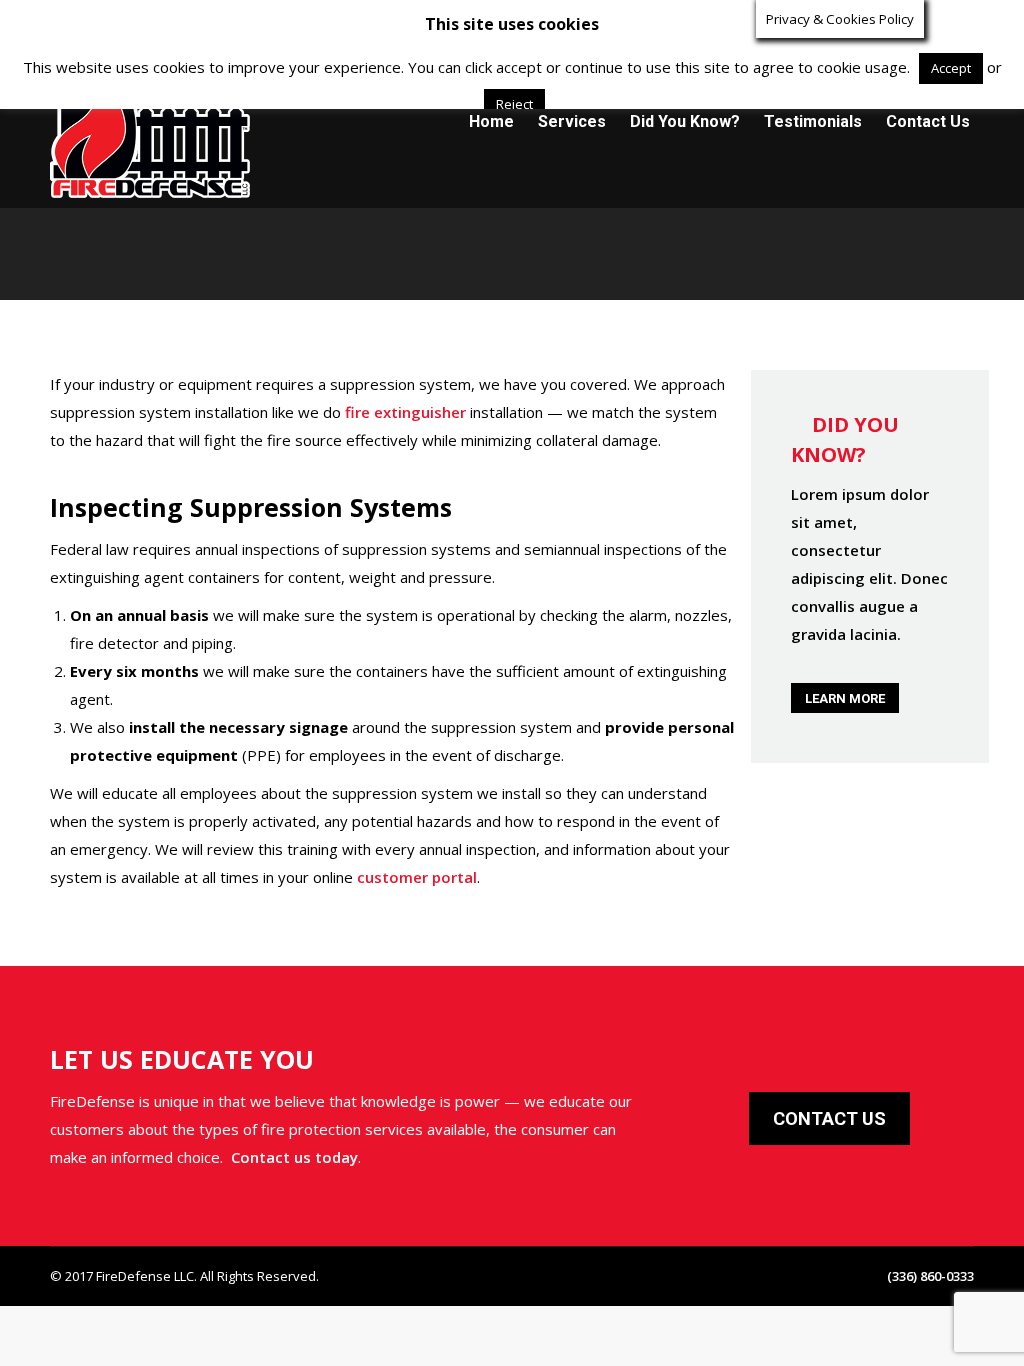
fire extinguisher (405, 412)
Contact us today (294, 1157)
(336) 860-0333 (145, 18)
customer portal (417, 877)
